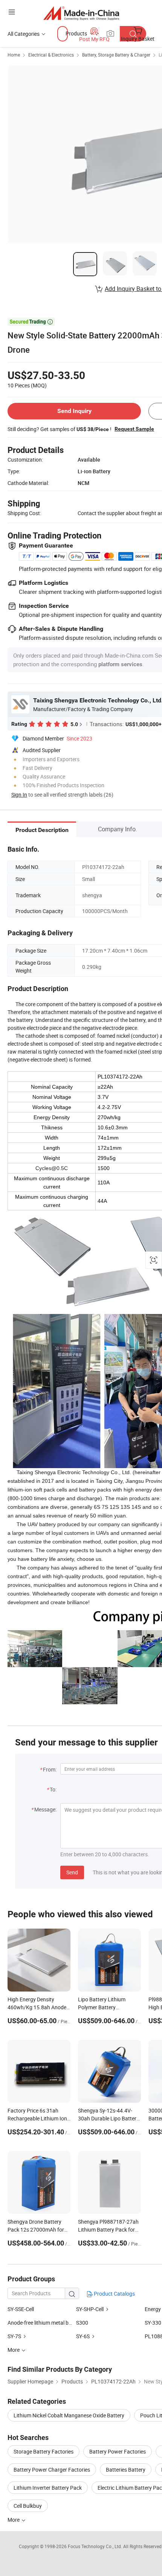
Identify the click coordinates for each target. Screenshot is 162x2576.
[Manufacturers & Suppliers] (81, 13)
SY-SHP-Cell (90, 2309)
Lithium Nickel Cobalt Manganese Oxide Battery (69, 2415)
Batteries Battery (126, 2470)
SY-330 (153, 2323)
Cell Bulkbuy (28, 2506)
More (14, 2520)
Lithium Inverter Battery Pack (48, 2488)
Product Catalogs (114, 2294)
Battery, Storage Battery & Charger (116, 55)
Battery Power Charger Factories (52, 2470)
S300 (82, 2323)
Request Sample (134, 429)
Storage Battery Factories (44, 2451)
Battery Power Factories (118, 2451)
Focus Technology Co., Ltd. (96, 2546)
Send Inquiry (74, 411)
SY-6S (83, 2336)
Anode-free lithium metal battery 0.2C (51, 2323)
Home (14, 55)
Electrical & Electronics (51, 55)
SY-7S (14, 2336)
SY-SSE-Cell (21, 2309)
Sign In (19, 795)
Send (72, 1872)
